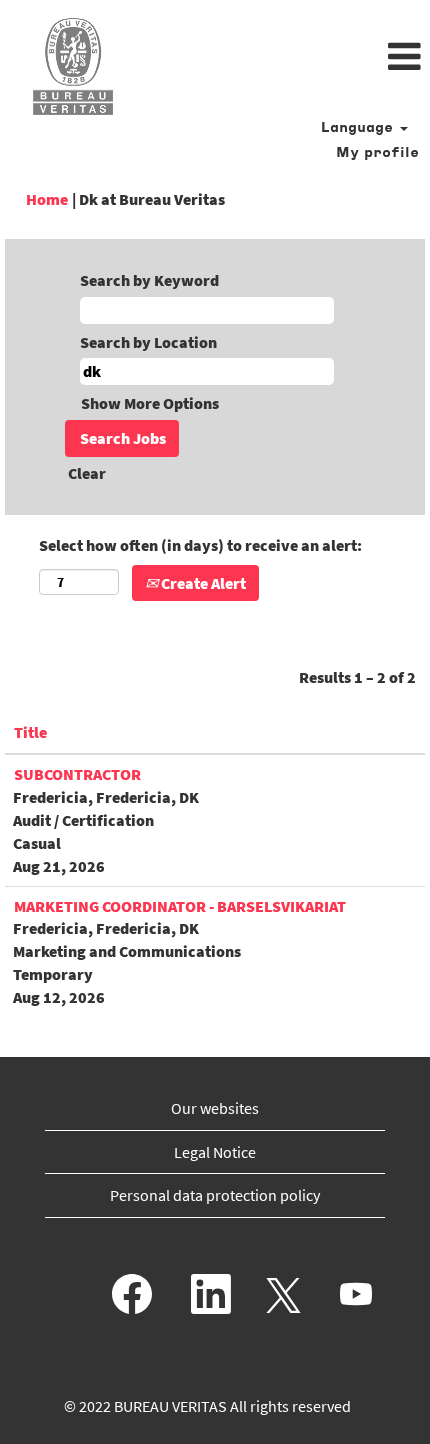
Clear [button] (87, 473)
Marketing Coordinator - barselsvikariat (180, 906)
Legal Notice (215, 1152)
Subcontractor (77, 774)
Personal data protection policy (215, 1195)
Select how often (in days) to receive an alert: (200, 545)
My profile (377, 153)
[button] (286, 58)
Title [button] (30, 732)
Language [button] (359, 128)
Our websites (215, 1108)
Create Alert (202, 583)
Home (47, 199)
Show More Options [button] (150, 403)
